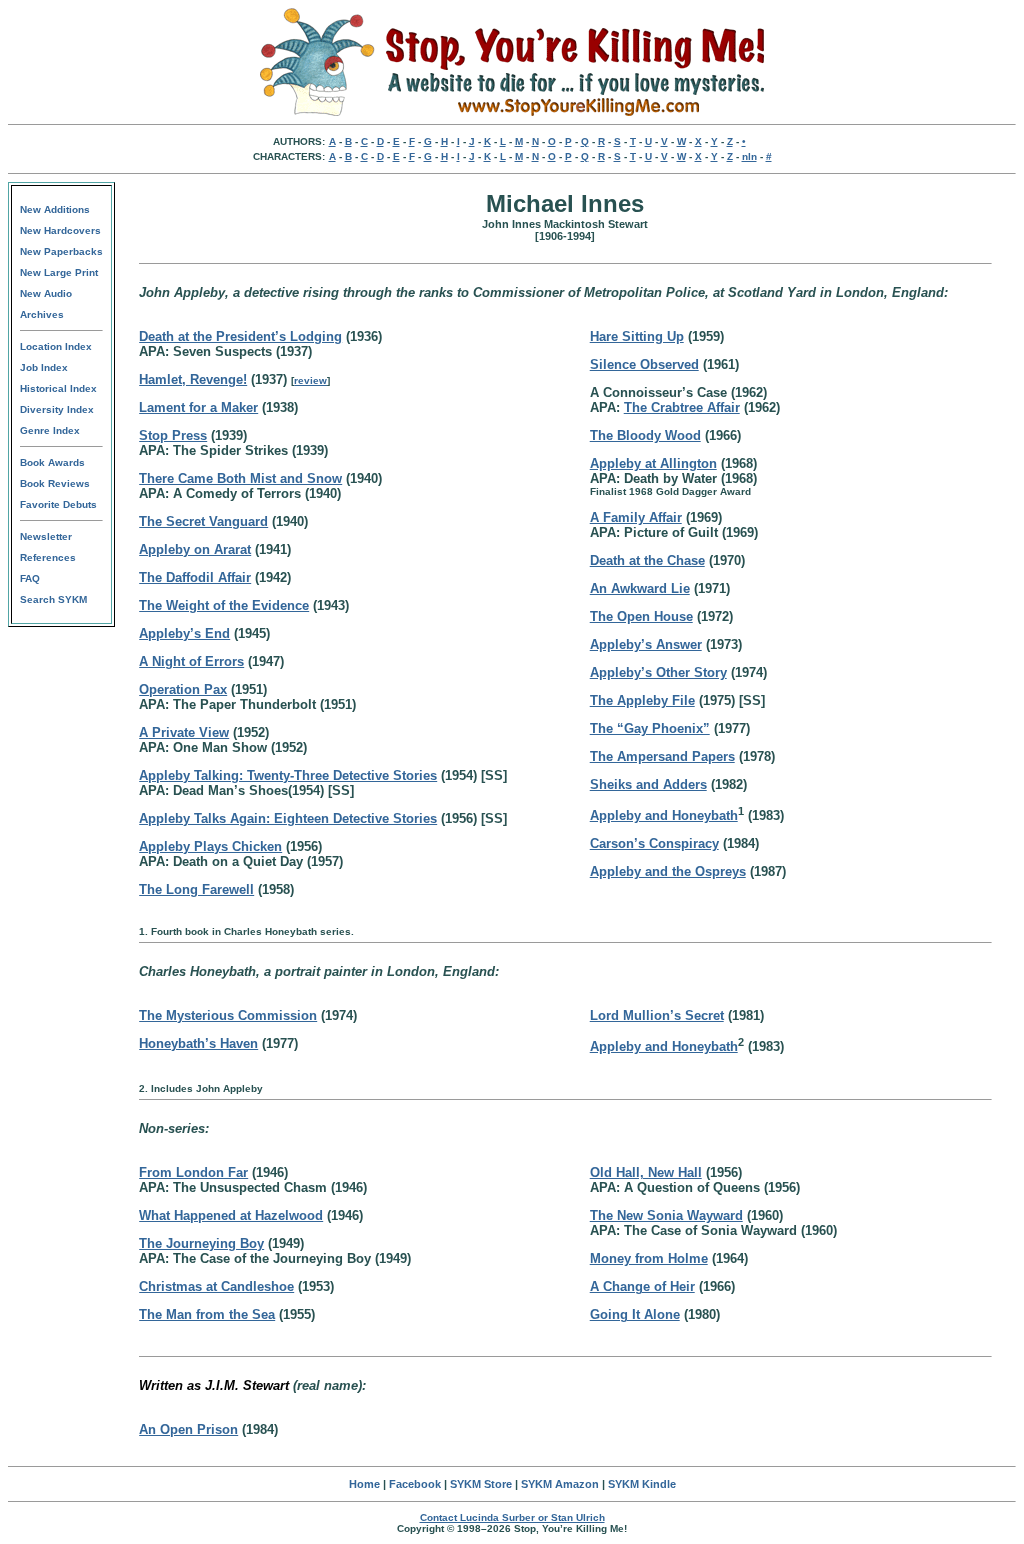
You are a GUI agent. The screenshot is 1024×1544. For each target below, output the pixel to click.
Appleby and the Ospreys (668, 871)
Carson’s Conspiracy (654, 843)
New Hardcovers (60, 230)
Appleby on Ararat (195, 549)
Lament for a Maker (198, 407)
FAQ (30, 578)
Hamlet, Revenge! (193, 379)
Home (364, 1484)
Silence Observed (644, 364)
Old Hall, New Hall (646, 1172)
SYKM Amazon (560, 1484)
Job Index (44, 367)
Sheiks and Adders (648, 784)
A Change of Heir (642, 1286)
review (310, 380)
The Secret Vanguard (203, 521)
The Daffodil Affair (195, 577)
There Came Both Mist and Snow (240, 478)
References (48, 557)
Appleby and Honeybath (664, 815)
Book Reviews (55, 483)
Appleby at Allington (653, 463)
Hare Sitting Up (637, 336)
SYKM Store (481, 1484)
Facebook (415, 1484)
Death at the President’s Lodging (240, 336)
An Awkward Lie (640, 588)
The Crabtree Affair (682, 407)
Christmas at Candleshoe (216, 1286)
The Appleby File (642, 700)
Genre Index (50, 430)
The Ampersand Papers (662, 756)
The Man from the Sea (207, 1314)
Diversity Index (57, 409)
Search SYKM (53, 599)
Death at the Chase (647, 560)
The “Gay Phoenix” (650, 728)
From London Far (193, 1172)
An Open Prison (188, 1429)
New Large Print (59, 272)
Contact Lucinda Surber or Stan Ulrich (512, 1517)
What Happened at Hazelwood (231, 1215)
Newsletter (46, 536)
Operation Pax (183, 689)
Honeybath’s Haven (198, 1043)
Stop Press (173, 435)
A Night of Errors (191, 661)
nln (749, 156)
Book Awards (52, 462)
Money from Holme (649, 1258)
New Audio (46, 293)
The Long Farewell (196, 889)
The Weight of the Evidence (224, 605)
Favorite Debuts (58, 504)
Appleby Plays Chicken (210, 846)
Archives (42, 314)
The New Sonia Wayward (666, 1215)
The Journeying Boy (201, 1243)
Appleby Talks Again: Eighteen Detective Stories (288, 818)
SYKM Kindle (642, 1484)
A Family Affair (636, 517)
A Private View (184, 732)
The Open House (641, 616)
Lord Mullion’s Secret (657, 1015)
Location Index (56, 346)
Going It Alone (635, 1314)
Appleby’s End (184, 633)
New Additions (55, 209)
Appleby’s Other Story (658, 672)
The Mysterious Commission (228, 1015)
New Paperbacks (61, 251)
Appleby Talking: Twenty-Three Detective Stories (288, 775)
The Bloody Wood (645, 435)
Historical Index (58, 388)
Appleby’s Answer (646, 644)
